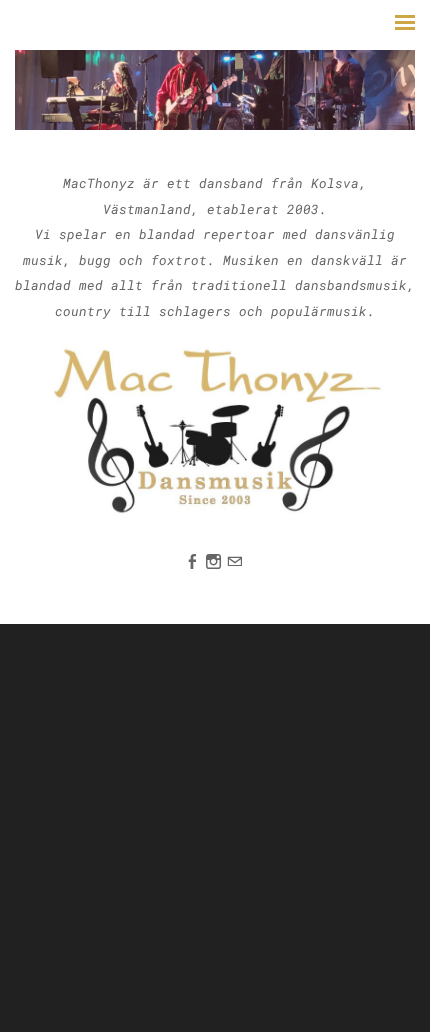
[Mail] (234, 561)
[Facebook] (192, 561)
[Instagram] (213, 561)
